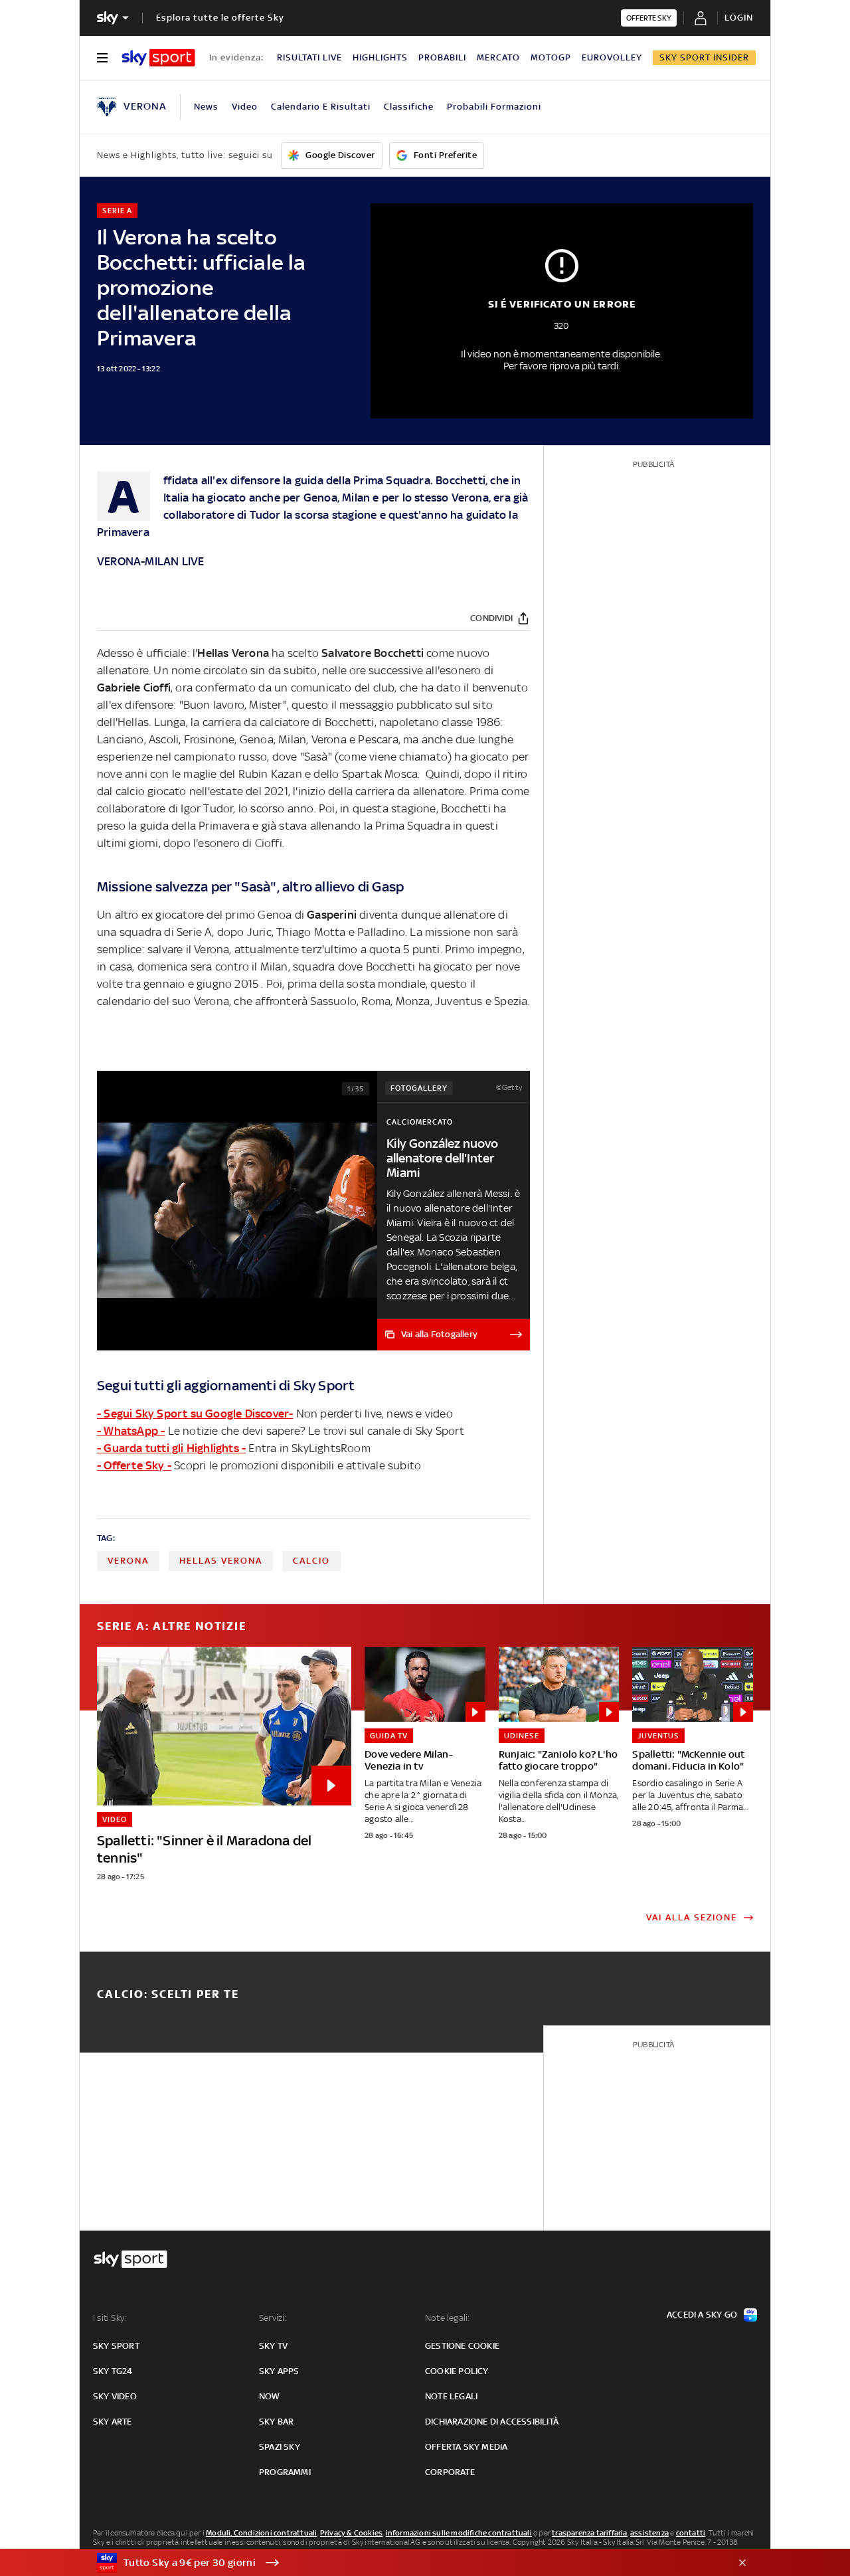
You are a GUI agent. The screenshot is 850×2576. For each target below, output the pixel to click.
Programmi (285, 2472)
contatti (691, 2533)
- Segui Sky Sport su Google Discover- (195, 1414)
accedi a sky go (702, 2315)
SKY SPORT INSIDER (704, 57)
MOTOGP (551, 57)
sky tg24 (113, 2371)
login (739, 18)
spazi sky (280, 2447)
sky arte (113, 2422)
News (206, 107)
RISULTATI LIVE (309, 57)
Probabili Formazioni (494, 107)
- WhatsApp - (131, 1431)
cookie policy (457, 2371)
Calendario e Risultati (321, 107)
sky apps (279, 2371)
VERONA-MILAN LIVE (150, 561)
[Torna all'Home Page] (158, 58)
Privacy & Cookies (351, 2533)
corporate (450, 2472)
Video (245, 107)
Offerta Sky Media (466, 2447)
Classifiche (409, 107)
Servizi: (273, 2318)
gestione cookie (462, 2346)
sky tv (273, 2346)
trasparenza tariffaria (589, 2533)
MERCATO (498, 57)
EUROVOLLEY (612, 57)
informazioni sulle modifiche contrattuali (459, 2533)
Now (270, 2396)
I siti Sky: (110, 2318)
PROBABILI (442, 57)
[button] (404, 2563)
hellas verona (221, 1561)
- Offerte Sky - (134, 1465)
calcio (311, 1561)
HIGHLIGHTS (380, 57)
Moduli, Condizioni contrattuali (261, 2533)
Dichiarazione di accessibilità (492, 2422)
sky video (115, 2396)
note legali (451, 2396)
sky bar (276, 2422)
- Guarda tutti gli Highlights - (171, 1448)
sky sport (116, 2346)
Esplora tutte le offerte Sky (220, 18)
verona (128, 1561)
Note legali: (447, 2318)
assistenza (649, 2533)
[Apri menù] (102, 58)
